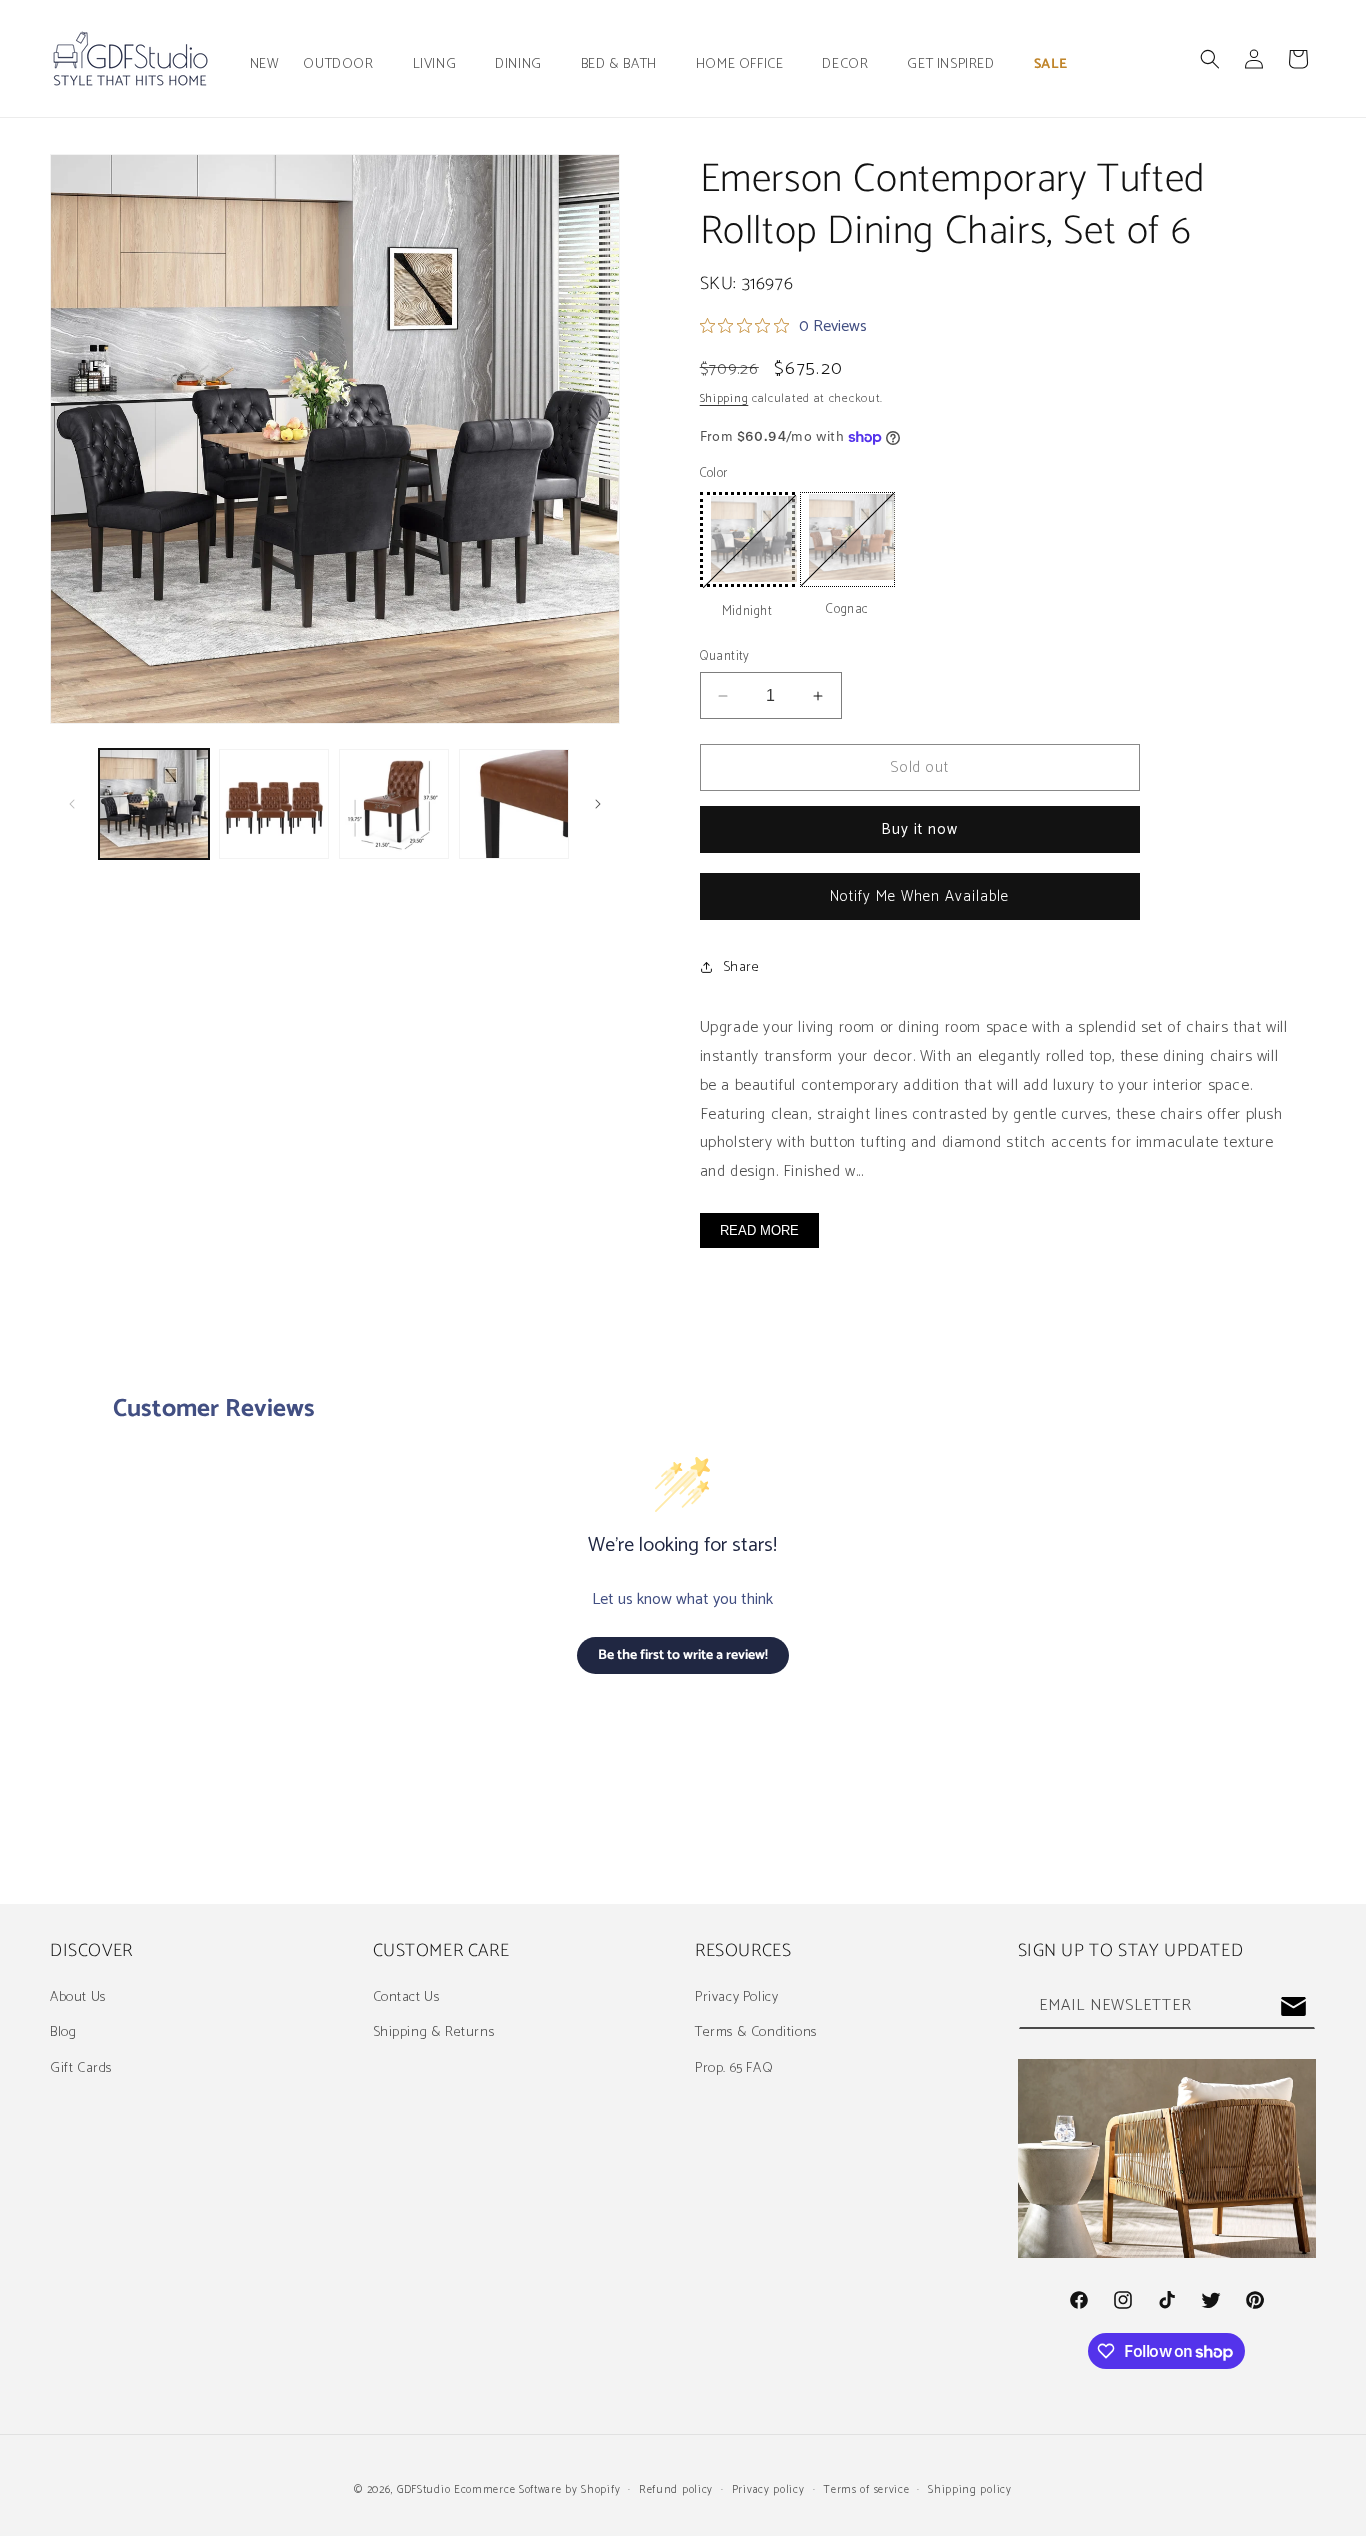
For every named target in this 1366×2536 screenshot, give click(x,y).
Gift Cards (81, 2068)
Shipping (724, 398)
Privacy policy (768, 2490)
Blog (63, 2032)
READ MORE (759, 1230)
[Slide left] (72, 804)
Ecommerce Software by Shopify (537, 2490)
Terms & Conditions (756, 2032)
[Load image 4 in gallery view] (394, 804)
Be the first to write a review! (683, 1655)
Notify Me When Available (919, 896)
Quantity (725, 657)
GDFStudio (423, 2490)
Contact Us (406, 1997)
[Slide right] (598, 804)
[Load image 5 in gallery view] (514, 804)
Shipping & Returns (434, 2032)
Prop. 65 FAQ (734, 2068)
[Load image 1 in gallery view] (154, 804)
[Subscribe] (1293, 2006)
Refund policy (676, 2490)
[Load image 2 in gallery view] (274, 804)
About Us (78, 1997)
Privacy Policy (736, 1997)
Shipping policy (970, 2490)
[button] (345, 65)
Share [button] (741, 967)
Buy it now (919, 829)
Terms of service (866, 2490)
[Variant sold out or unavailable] (747, 539)
